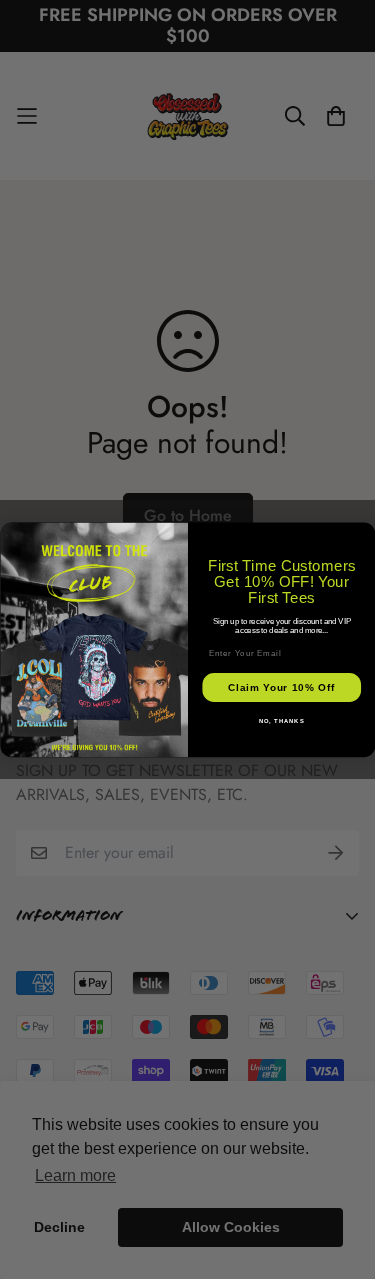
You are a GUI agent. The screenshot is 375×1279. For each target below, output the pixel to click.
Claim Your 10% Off (281, 687)
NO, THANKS (281, 720)
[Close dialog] (365, 533)
